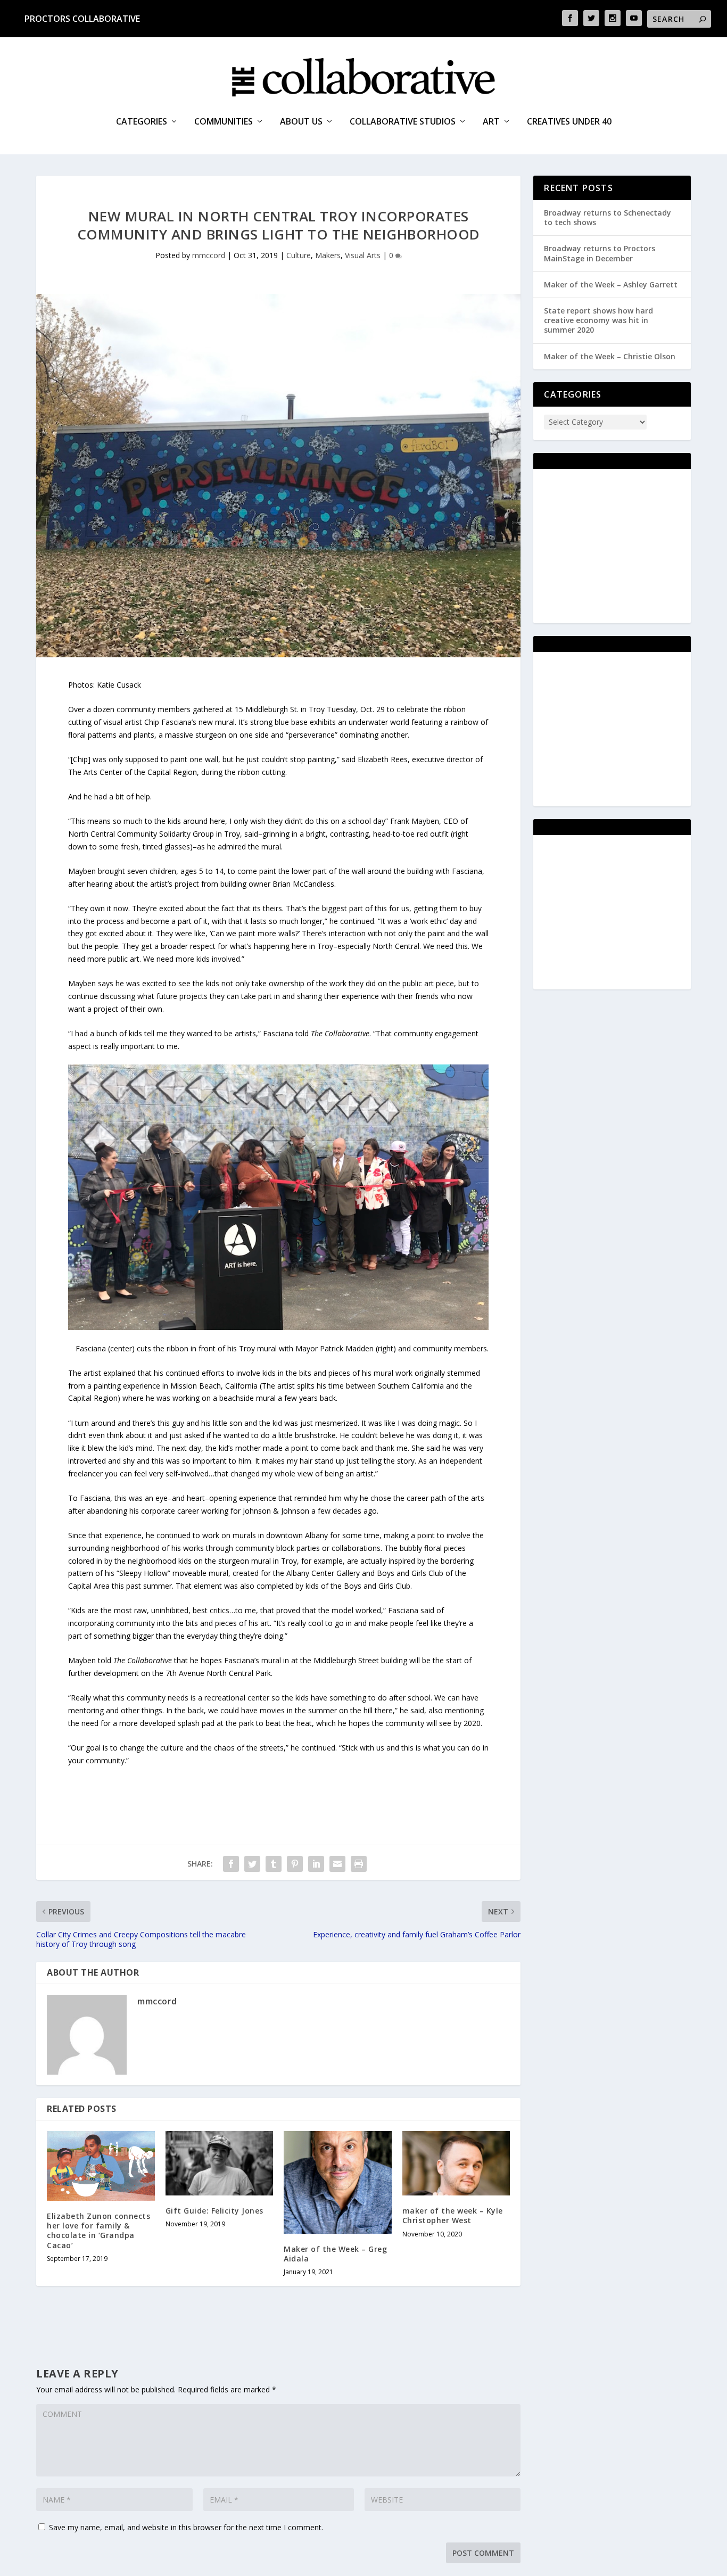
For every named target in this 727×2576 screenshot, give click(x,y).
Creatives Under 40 (569, 122)
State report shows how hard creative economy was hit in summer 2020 (598, 320)
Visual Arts (363, 255)
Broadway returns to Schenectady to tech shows (608, 217)
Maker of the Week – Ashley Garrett (611, 284)
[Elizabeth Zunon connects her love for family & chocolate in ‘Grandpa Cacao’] (101, 2166)
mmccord (209, 255)
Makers (328, 255)
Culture (299, 255)
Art (491, 122)
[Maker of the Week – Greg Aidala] (338, 2182)
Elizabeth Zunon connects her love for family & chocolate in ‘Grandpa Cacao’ (98, 2231)
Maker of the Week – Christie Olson (610, 356)
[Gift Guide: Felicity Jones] (220, 2164)
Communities (224, 122)
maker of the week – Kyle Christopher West (453, 2215)
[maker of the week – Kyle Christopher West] (456, 2164)
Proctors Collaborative (82, 19)
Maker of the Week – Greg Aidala (335, 2254)
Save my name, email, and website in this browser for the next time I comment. (186, 2527)
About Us (301, 122)
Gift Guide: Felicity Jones (214, 2211)
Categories (142, 122)
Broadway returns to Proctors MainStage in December (600, 253)
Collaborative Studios (403, 122)
